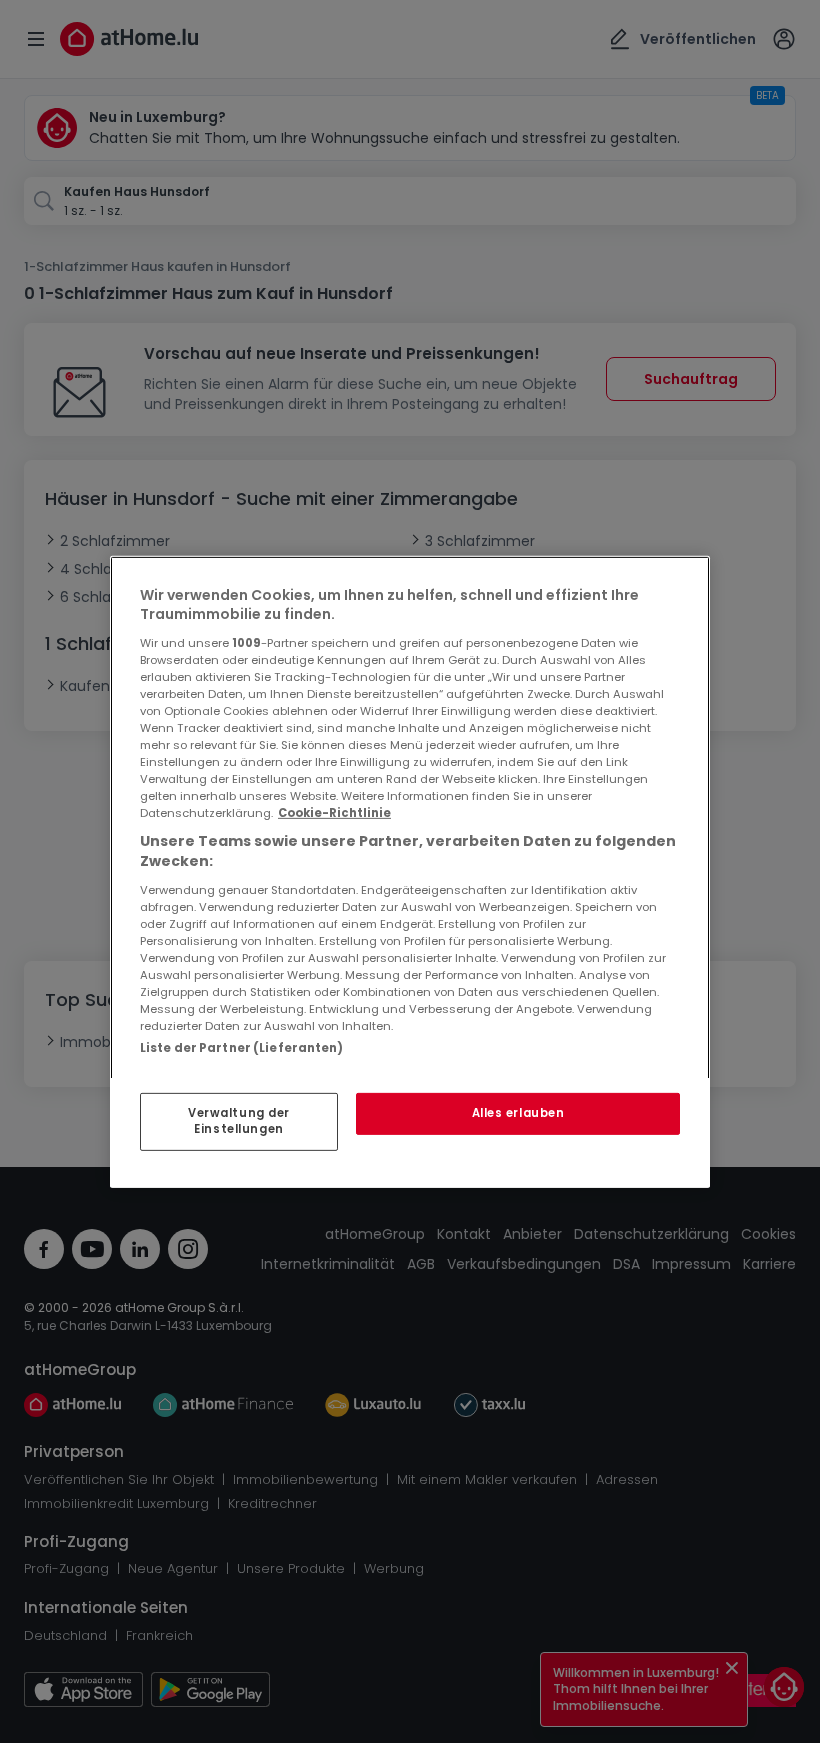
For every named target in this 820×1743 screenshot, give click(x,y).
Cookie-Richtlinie (334, 813)
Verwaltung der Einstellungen (239, 1121)
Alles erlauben (518, 1113)
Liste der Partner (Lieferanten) (242, 1047)
